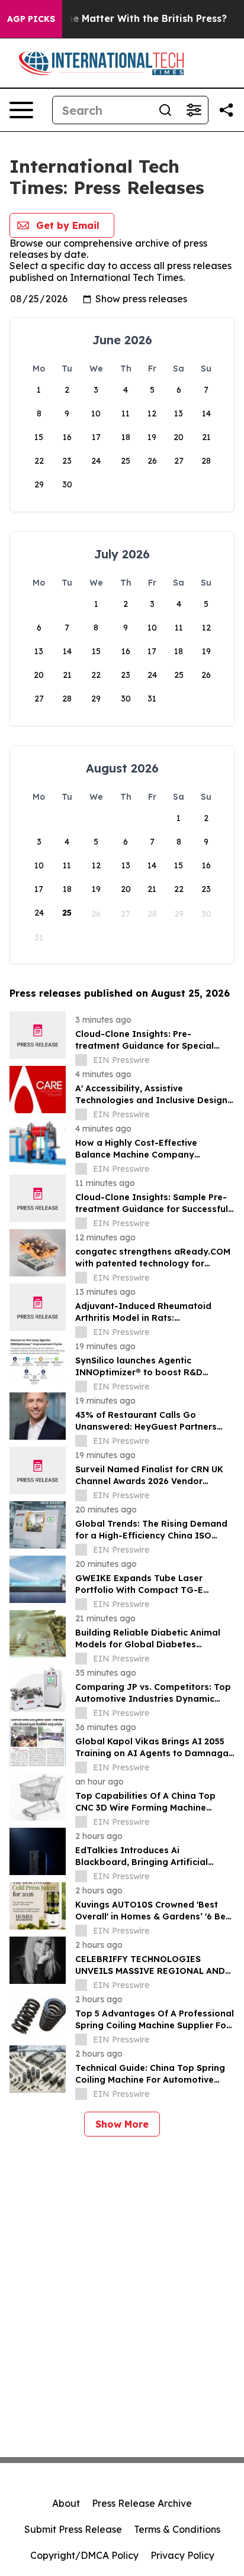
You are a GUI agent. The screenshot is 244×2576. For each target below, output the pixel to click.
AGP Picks (31, 19)
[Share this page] (226, 110)
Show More (122, 2124)
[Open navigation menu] (21, 110)
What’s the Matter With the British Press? (126, 19)
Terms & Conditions (177, 2529)
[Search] (165, 110)
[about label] (81, 1060)
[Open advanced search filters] (194, 110)
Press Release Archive (142, 2503)
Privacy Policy (182, 2555)
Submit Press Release (73, 2529)
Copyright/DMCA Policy (84, 2555)
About (66, 2503)
